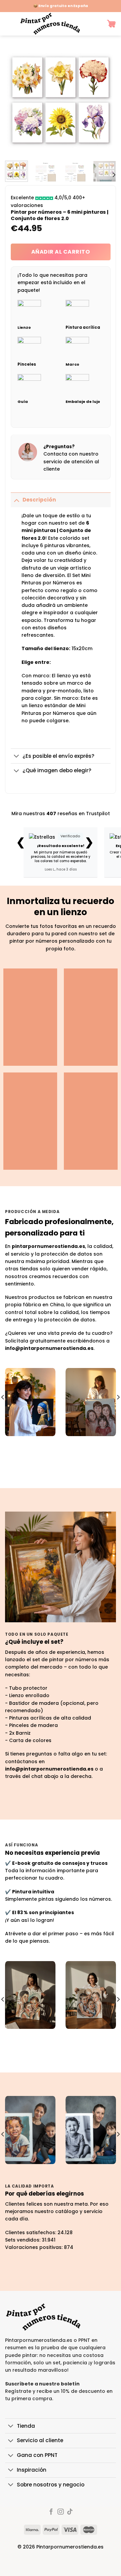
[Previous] (16, 100)
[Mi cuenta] (96, 24)
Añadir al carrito (61, 252)
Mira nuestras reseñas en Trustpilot (61, 813)
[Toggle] (16, 500)
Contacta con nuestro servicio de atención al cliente (71, 461)
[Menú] (8, 24)
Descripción (39, 500)
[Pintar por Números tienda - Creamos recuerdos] (50, 24)
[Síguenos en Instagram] (61, 2512)
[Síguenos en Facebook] (51, 2512)
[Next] (105, 100)
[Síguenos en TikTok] (70, 2512)
